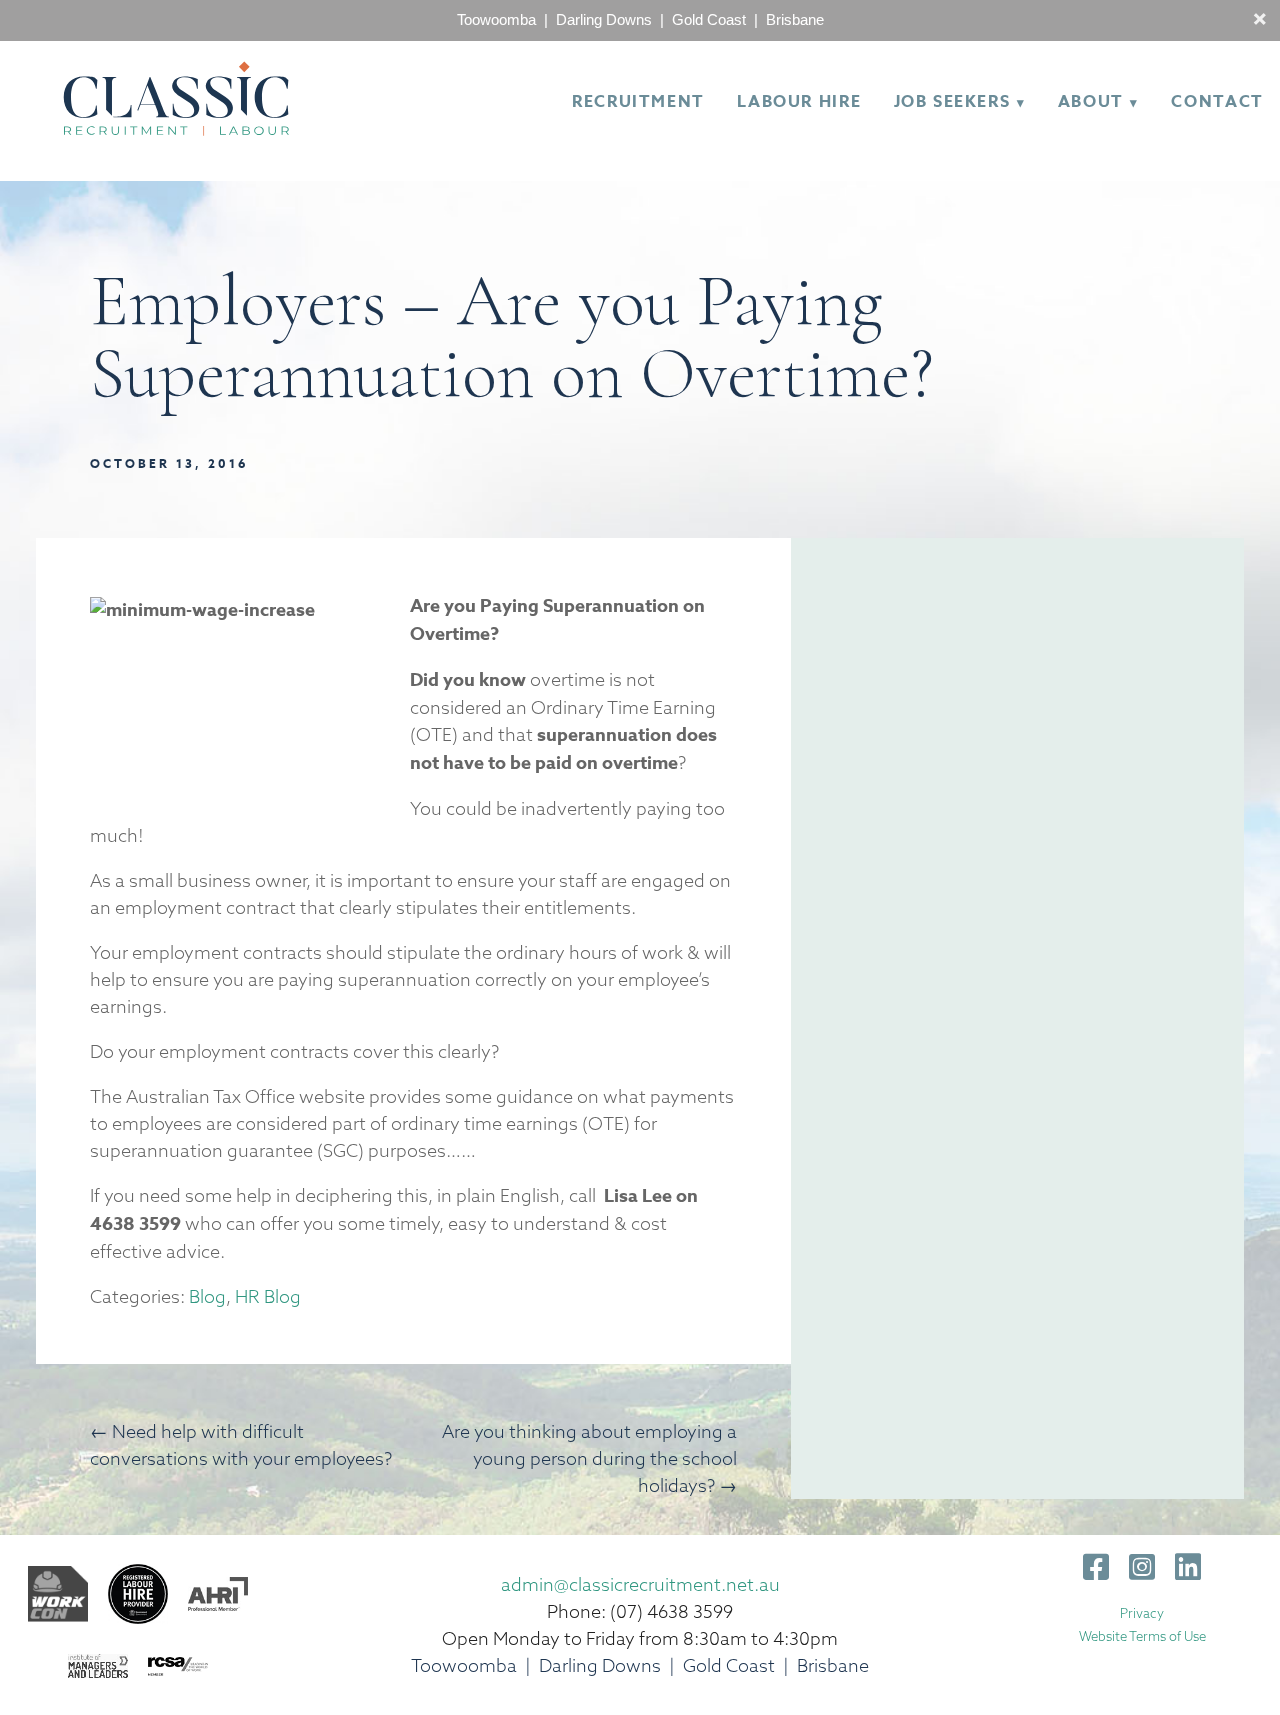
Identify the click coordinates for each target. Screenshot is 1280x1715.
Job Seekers (952, 102)
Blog (207, 1296)
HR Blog (268, 1296)
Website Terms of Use (1142, 1636)
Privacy (1142, 1613)
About (1091, 102)
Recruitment (638, 102)
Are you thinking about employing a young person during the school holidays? (589, 1458)
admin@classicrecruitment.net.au (640, 1584)
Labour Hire (799, 102)
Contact (1217, 102)
